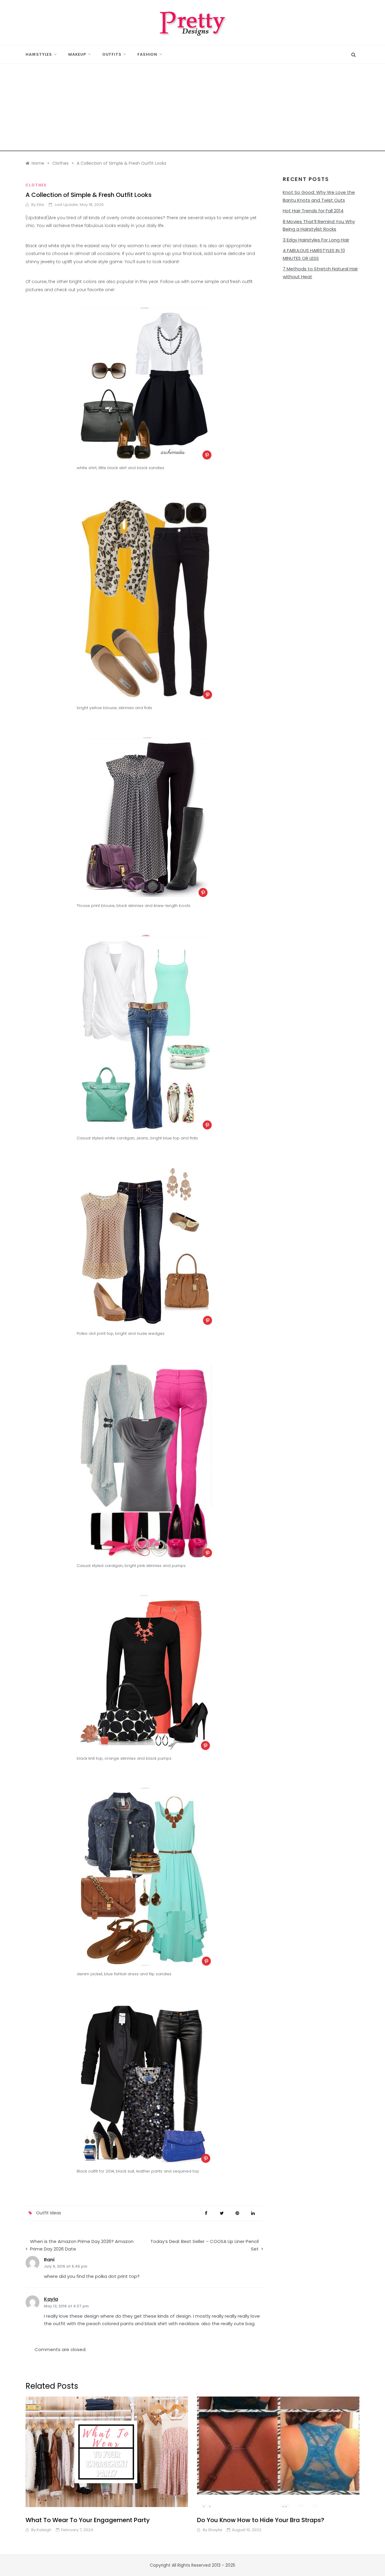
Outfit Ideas (49, 2213)
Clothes (36, 185)
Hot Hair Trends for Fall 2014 (313, 211)
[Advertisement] (192, 109)
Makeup (77, 54)
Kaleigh (44, 2530)
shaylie (215, 2530)
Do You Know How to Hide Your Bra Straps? (261, 2520)
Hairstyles (39, 54)
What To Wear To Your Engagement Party (88, 2520)
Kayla (51, 2299)
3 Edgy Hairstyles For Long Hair (316, 240)
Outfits (112, 54)
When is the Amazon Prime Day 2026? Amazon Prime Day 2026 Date (82, 2245)
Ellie (40, 205)
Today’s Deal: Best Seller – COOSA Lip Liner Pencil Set (205, 2245)
